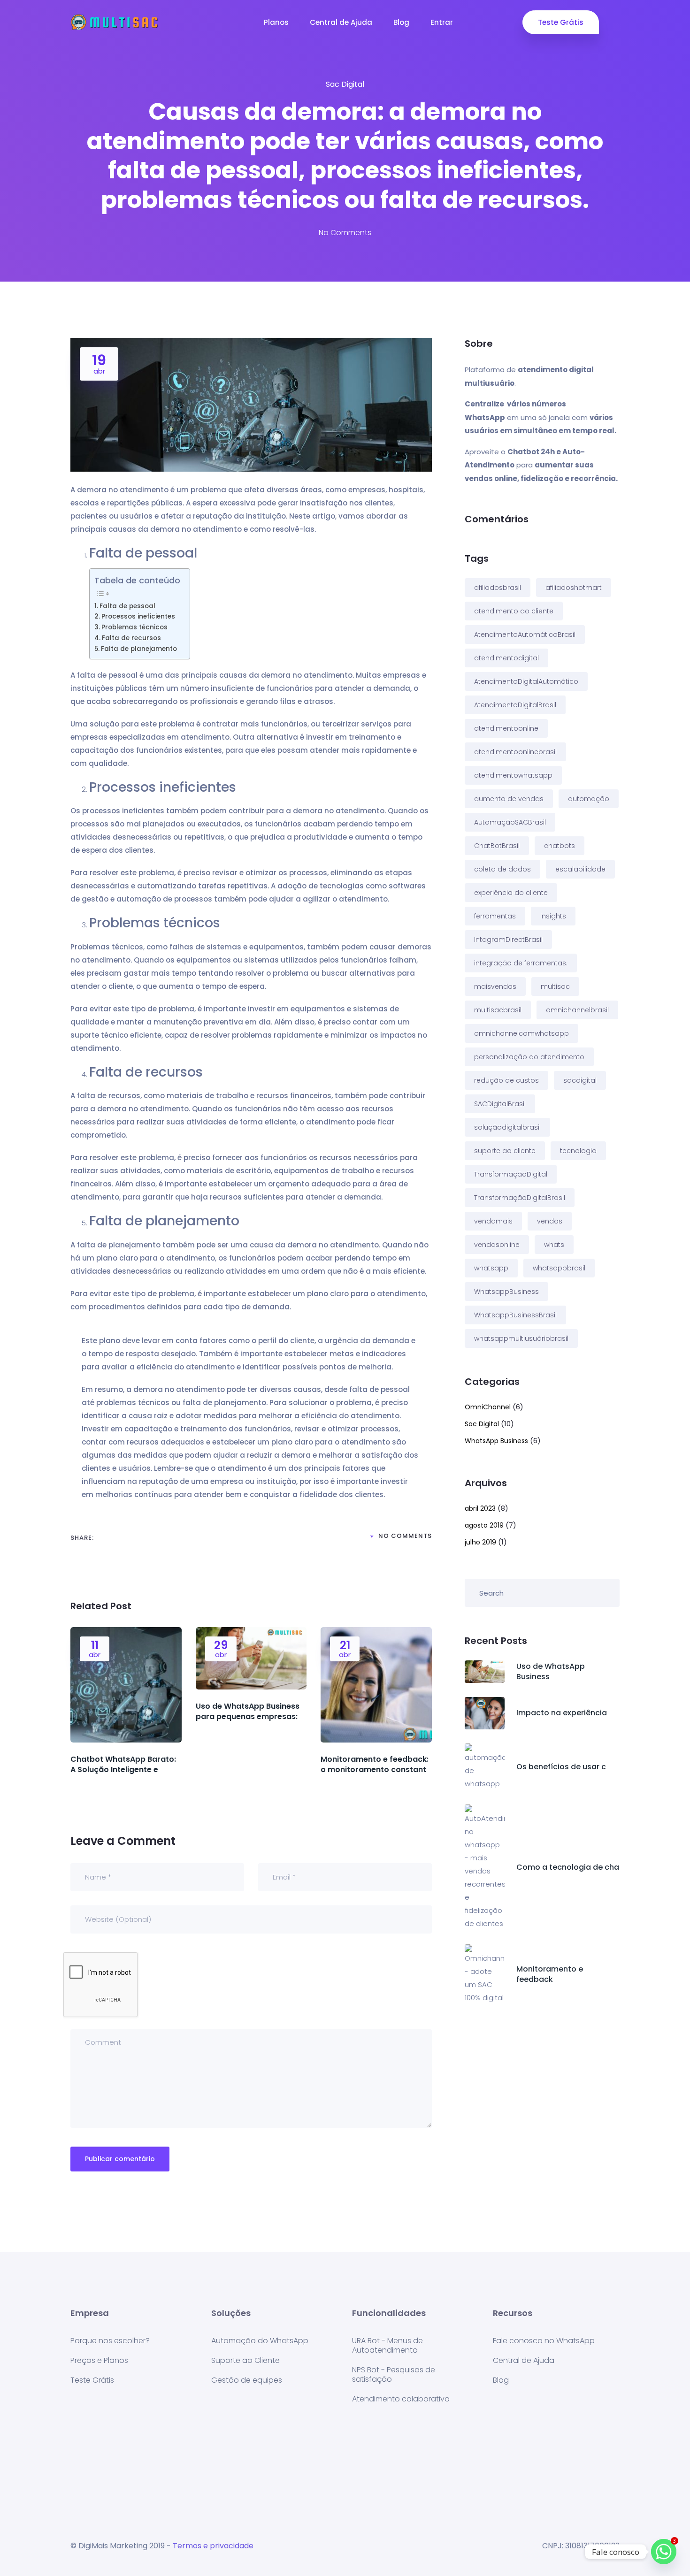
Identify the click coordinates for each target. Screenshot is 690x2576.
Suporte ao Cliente (245, 2360)
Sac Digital (345, 84)
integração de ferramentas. (521, 963)
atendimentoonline (506, 728)
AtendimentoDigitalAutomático (526, 681)
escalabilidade (580, 869)
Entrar (442, 22)
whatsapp (491, 1268)
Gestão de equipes (247, 2380)
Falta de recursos (131, 638)
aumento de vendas (509, 799)
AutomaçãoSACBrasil (510, 822)
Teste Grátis (561, 22)
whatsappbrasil (559, 1268)
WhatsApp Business (496, 1441)
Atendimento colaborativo (401, 2399)
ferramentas (495, 916)
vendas (550, 1221)
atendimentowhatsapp (513, 775)
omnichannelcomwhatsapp (521, 1033)
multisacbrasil (498, 1010)
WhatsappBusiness (506, 1292)
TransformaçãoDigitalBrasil (520, 1198)
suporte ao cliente (505, 1151)
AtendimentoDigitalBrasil (515, 705)
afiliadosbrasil (498, 588)
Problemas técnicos (134, 627)
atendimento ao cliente (514, 611)
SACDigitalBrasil (500, 1104)
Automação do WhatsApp (260, 2341)
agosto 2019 (484, 1525)
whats (554, 1245)
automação (589, 799)
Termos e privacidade (213, 2546)
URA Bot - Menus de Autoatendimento (387, 2345)
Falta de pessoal (127, 606)
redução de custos (506, 1080)
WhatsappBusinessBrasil (515, 1315)
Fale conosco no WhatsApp (544, 2341)
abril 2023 (480, 1508)
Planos (276, 22)
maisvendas (495, 986)
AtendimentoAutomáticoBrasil (525, 634)
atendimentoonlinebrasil (515, 752)
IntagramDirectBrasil (508, 940)
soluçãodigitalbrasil (507, 1127)
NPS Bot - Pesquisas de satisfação (394, 2374)
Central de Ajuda (341, 22)
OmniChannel (488, 1407)
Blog (401, 22)
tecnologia (578, 1151)
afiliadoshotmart (574, 588)
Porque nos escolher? (110, 2341)
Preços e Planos (99, 2360)
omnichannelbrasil (577, 1010)
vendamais (493, 1221)
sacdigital (580, 1080)
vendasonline (497, 1245)
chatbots (560, 846)
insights (553, 916)
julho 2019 (480, 1542)
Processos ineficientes (138, 616)
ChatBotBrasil (497, 846)
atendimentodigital (506, 658)
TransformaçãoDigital (511, 1174)
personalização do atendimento (529, 1057)
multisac (555, 986)
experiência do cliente (511, 893)
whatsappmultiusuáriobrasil (521, 1338)
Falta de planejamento (139, 649)
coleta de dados (502, 869)
